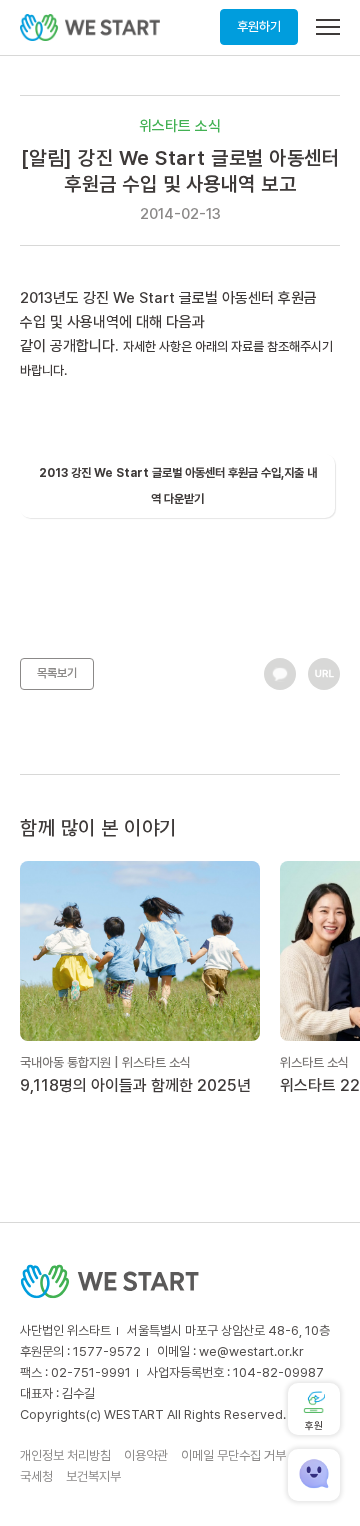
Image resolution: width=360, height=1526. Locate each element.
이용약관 (146, 1455)
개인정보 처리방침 (65, 1455)
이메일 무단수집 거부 (233, 1455)
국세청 (36, 1476)
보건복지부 (93, 1476)
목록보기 (57, 673)
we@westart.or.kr (251, 1351)
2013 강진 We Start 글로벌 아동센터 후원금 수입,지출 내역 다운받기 (178, 486)
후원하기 (259, 26)
